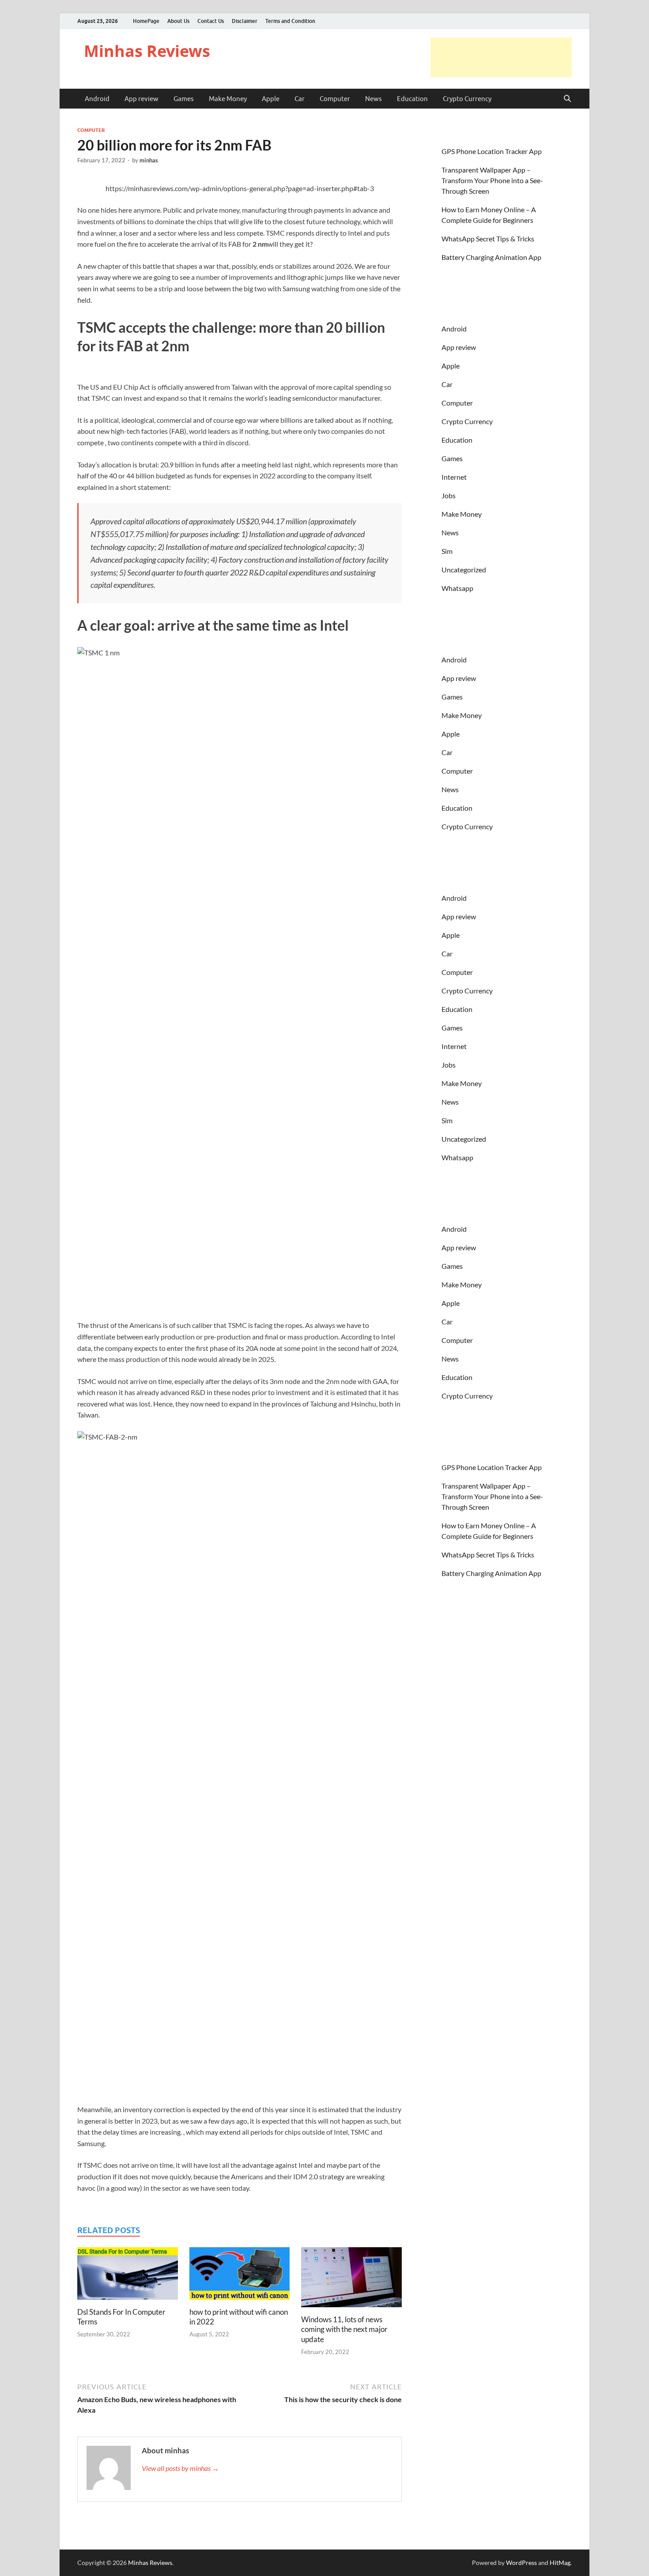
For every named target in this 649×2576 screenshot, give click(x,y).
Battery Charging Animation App (491, 257)
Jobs (449, 495)
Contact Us (211, 21)
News (374, 99)
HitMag (560, 2563)
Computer (335, 99)
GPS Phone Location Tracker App (492, 151)
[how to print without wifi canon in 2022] (240, 2276)
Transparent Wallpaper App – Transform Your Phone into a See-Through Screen (492, 180)
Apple (271, 99)
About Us (178, 21)
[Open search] (567, 99)
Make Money (228, 99)
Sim (447, 551)
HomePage (146, 21)
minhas (149, 160)
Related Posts (109, 2230)
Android (97, 99)
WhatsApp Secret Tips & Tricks (488, 239)
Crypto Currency (467, 99)
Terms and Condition (290, 21)
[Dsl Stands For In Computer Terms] (128, 2276)
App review (141, 99)
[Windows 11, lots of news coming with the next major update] (351, 2280)
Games (184, 99)
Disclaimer (245, 21)
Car (300, 99)
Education (412, 99)
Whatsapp (457, 588)
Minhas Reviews (147, 51)
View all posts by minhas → (180, 2468)
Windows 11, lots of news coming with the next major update (344, 2329)
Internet (454, 477)
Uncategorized (464, 570)
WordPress (521, 2563)
